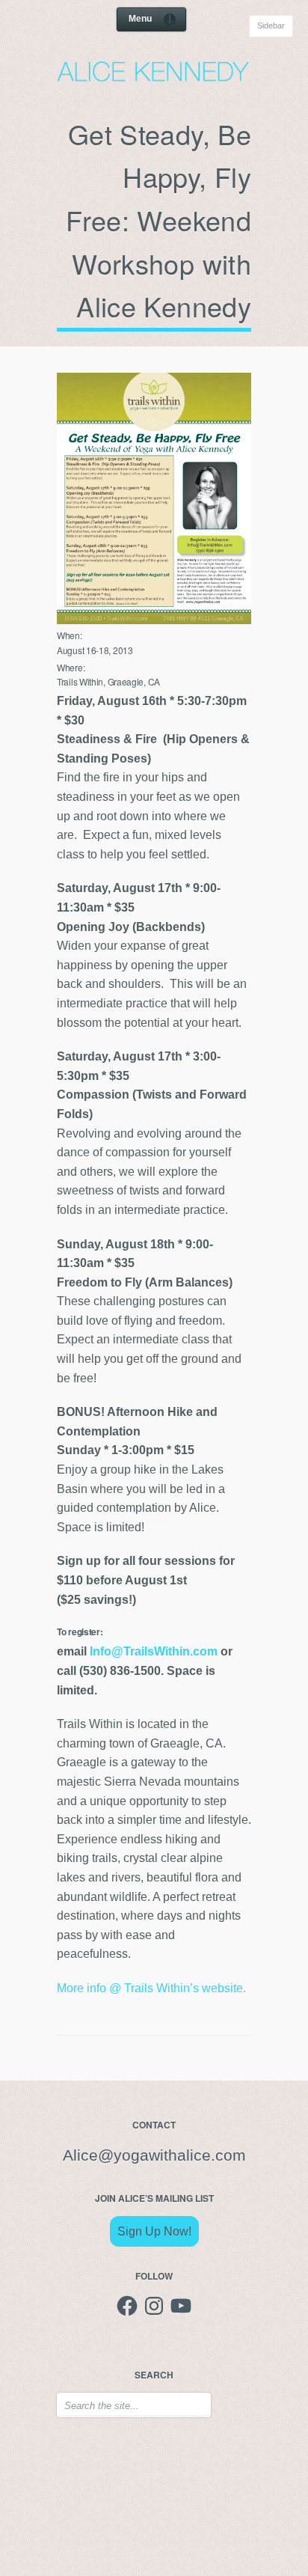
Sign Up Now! (154, 2231)
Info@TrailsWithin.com (154, 1651)
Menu (140, 19)
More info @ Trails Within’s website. (151, 1988)
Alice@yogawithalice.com (154, 2155)
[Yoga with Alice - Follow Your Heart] (154, 78)
